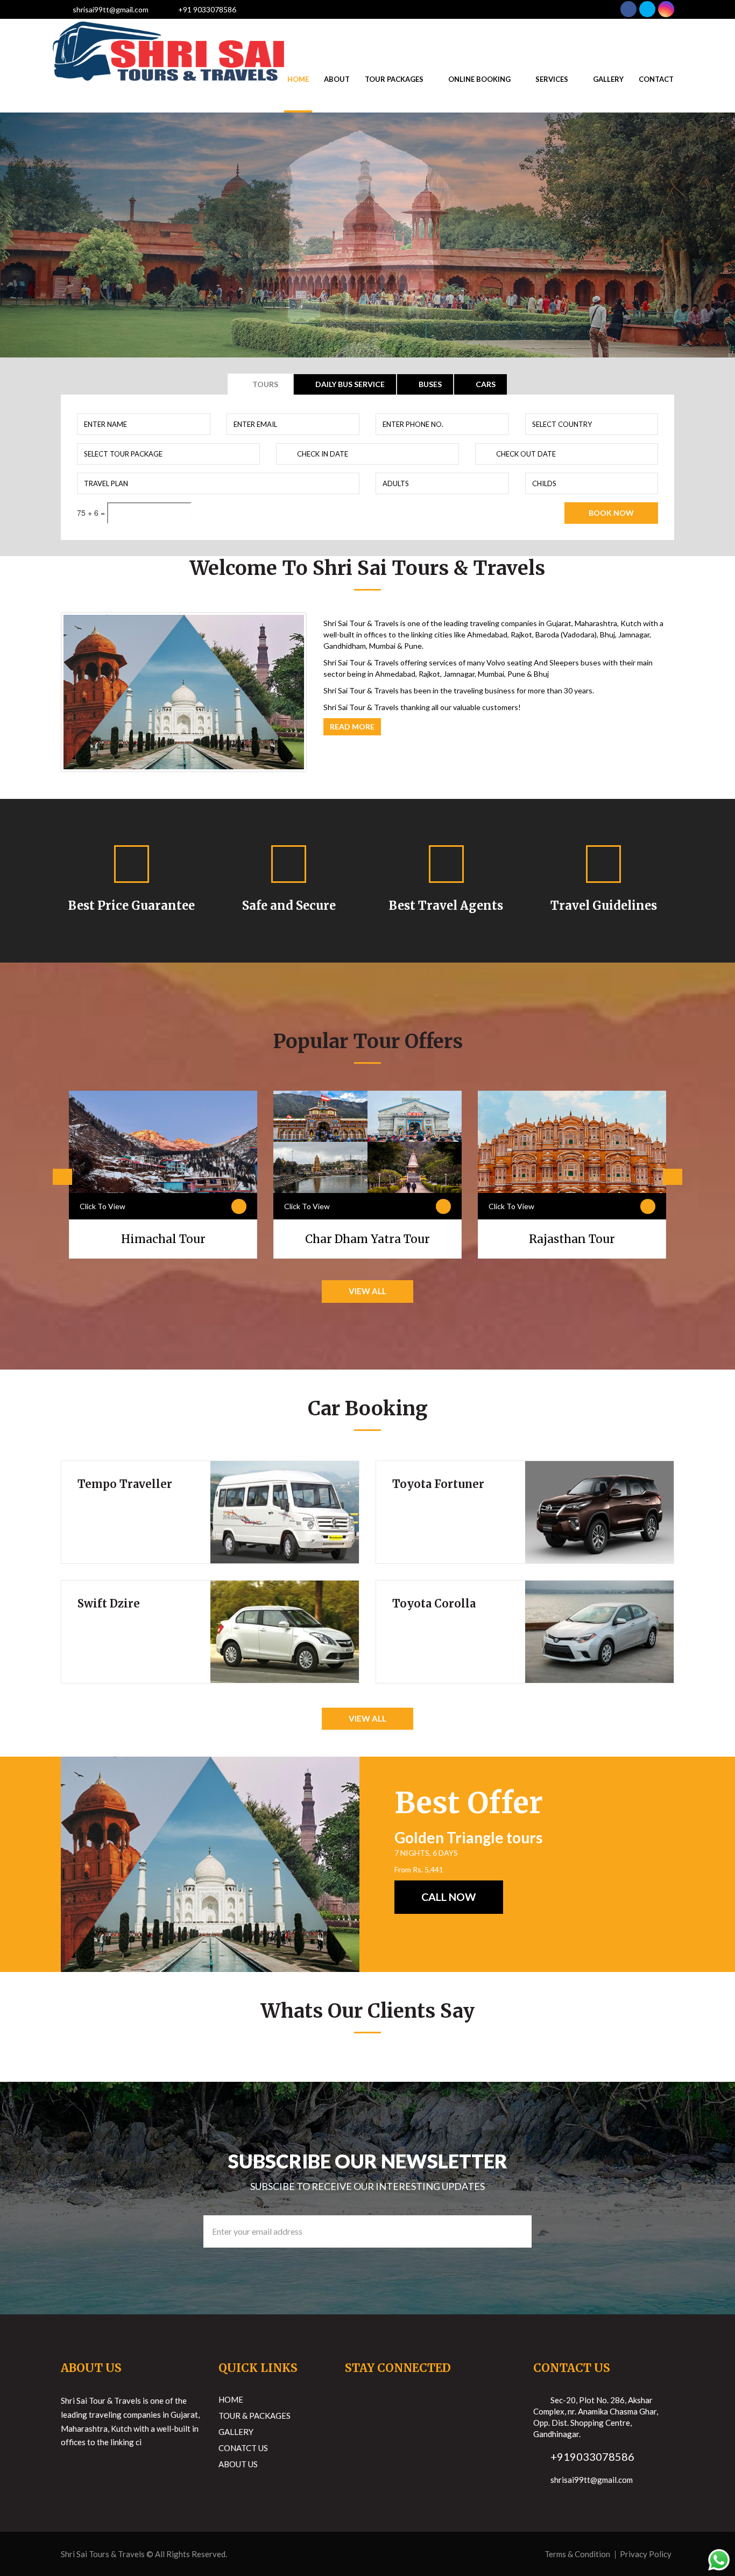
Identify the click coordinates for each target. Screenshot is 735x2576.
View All (367, 1291)
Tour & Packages (255, 2416)
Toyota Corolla (434, 1603)
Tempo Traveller (125, 1484)
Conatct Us (243, 2448)
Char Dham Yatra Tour (367, 1239)
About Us (238, 2464)
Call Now (449, 1897)
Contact (656, 79)
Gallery (608, 79)
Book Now (611, 513)
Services (552, 79)
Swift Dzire (109, 1603)
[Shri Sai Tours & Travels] (168, 32)
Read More (352, 727)
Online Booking (479, 79)
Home (298, 79)
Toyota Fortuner (438, 1484)
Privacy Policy (646, 2554)
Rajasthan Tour (572, 1239)
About (337, 79)
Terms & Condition (577, 2554)
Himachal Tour (163, 1239)
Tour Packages (394, 79)
